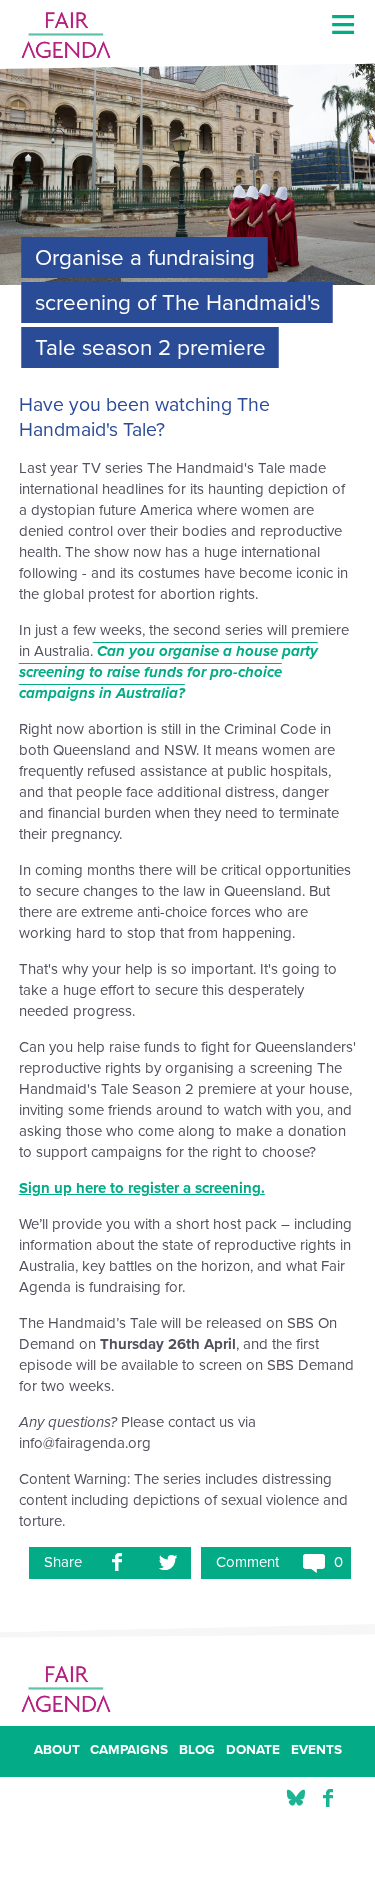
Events (316, 1751)
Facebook (328, 1798)
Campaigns (129, 1751)
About (57, 1751)
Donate (253, 1751)
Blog (197, 1751)
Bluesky (296, 1798)
